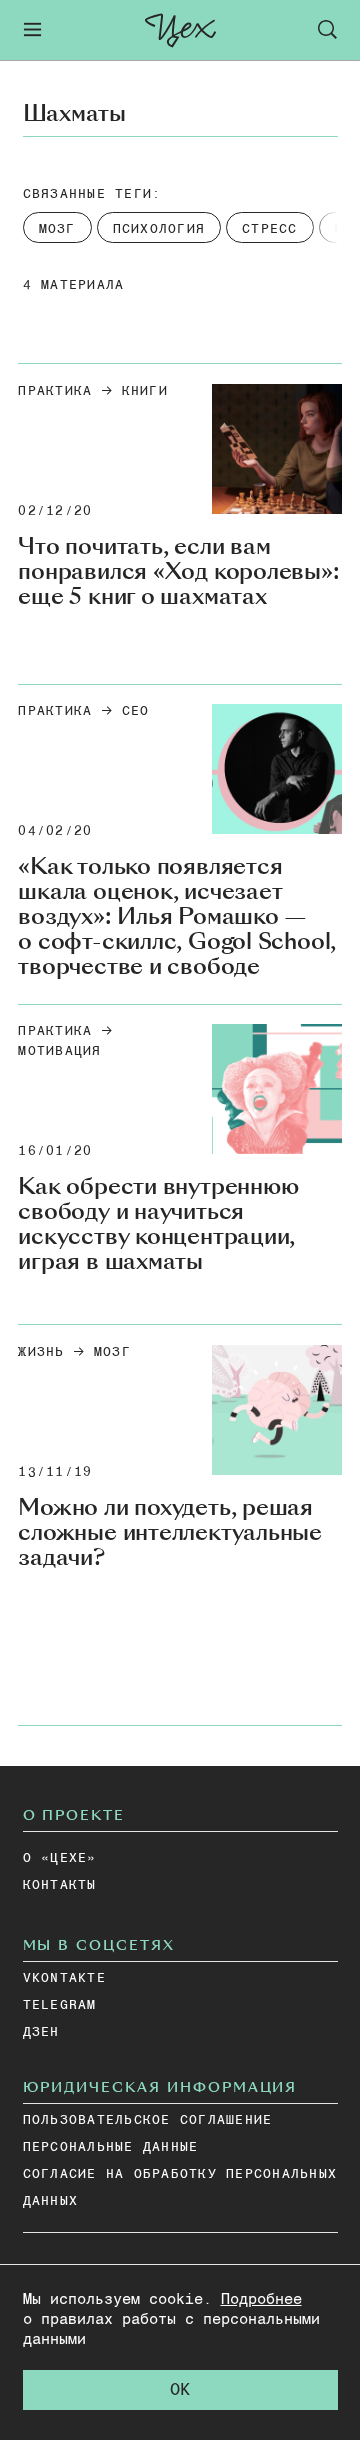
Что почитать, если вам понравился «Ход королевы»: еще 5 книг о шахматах (178, 571)
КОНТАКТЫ (60, 1885)
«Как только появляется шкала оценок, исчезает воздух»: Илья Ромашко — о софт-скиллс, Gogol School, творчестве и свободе (177, 916)
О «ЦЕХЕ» (60, 1858)
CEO (136, 711)
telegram (60, 2005)
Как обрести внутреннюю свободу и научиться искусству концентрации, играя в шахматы (158, 1224)
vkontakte (64, 1978)
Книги (145, 391)
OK (180, 2390)
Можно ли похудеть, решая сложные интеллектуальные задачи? (170, 1532)
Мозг (112, 1352)
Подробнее (261, 2299)
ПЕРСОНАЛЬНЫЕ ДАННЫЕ (111, 2147)
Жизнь (41, 1352)
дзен (41, 2032)
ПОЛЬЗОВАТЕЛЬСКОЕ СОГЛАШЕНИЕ (148, 2120)
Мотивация (59, 1051)
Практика (55, 391)
